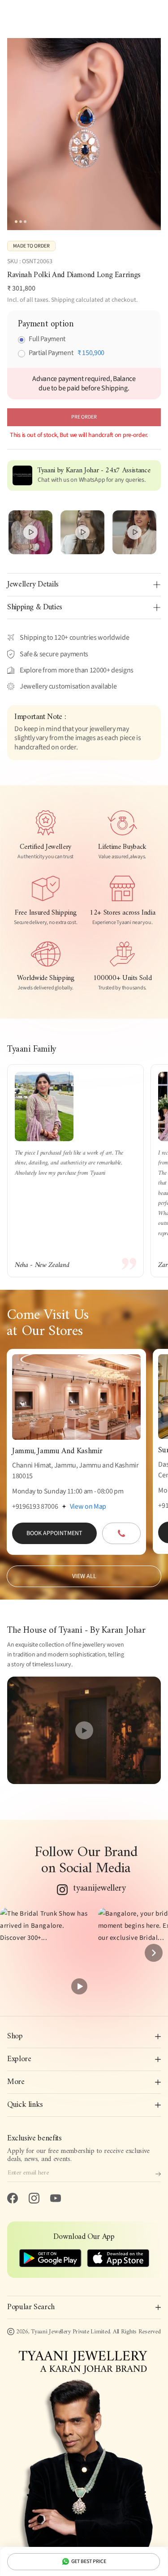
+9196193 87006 (35, 1506)
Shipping (63, 300)
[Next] (154, 1953)
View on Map (88, 1506)
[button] (45, 1953)
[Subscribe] (158, 2174)
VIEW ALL (84, 1576)
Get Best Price (89, 2561)
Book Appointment (54, 1533)
